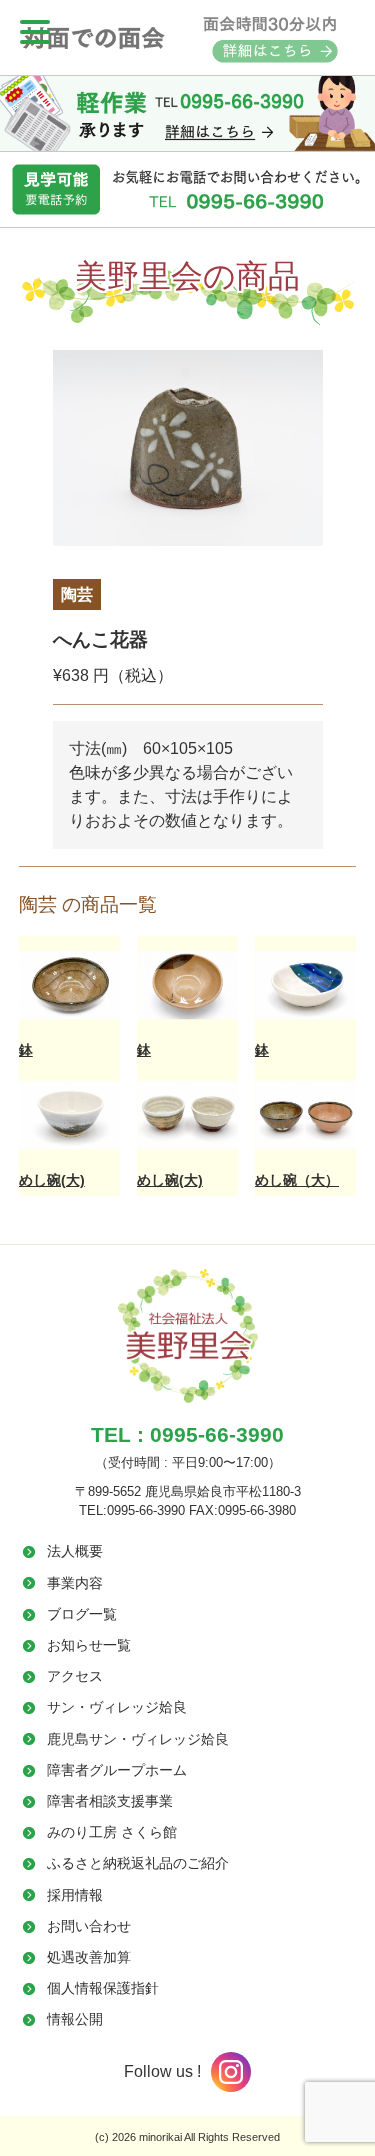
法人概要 (75, 1551)
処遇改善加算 (89, 1957)
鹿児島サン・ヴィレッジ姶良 (138, 1739)
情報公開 (75, 2019)
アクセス (75, 1676)
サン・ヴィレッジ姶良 (117, 1707)
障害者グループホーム (117, 1770)
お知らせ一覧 (89, 1645)
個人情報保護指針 (103, 1988)
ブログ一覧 (82, 1614)
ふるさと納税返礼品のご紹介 (138, 1863)
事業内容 (75, 1583)
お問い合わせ (89, 1926)
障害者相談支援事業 (110, 1801)
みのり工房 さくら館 (112, 1832)
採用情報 (75, 1895)
